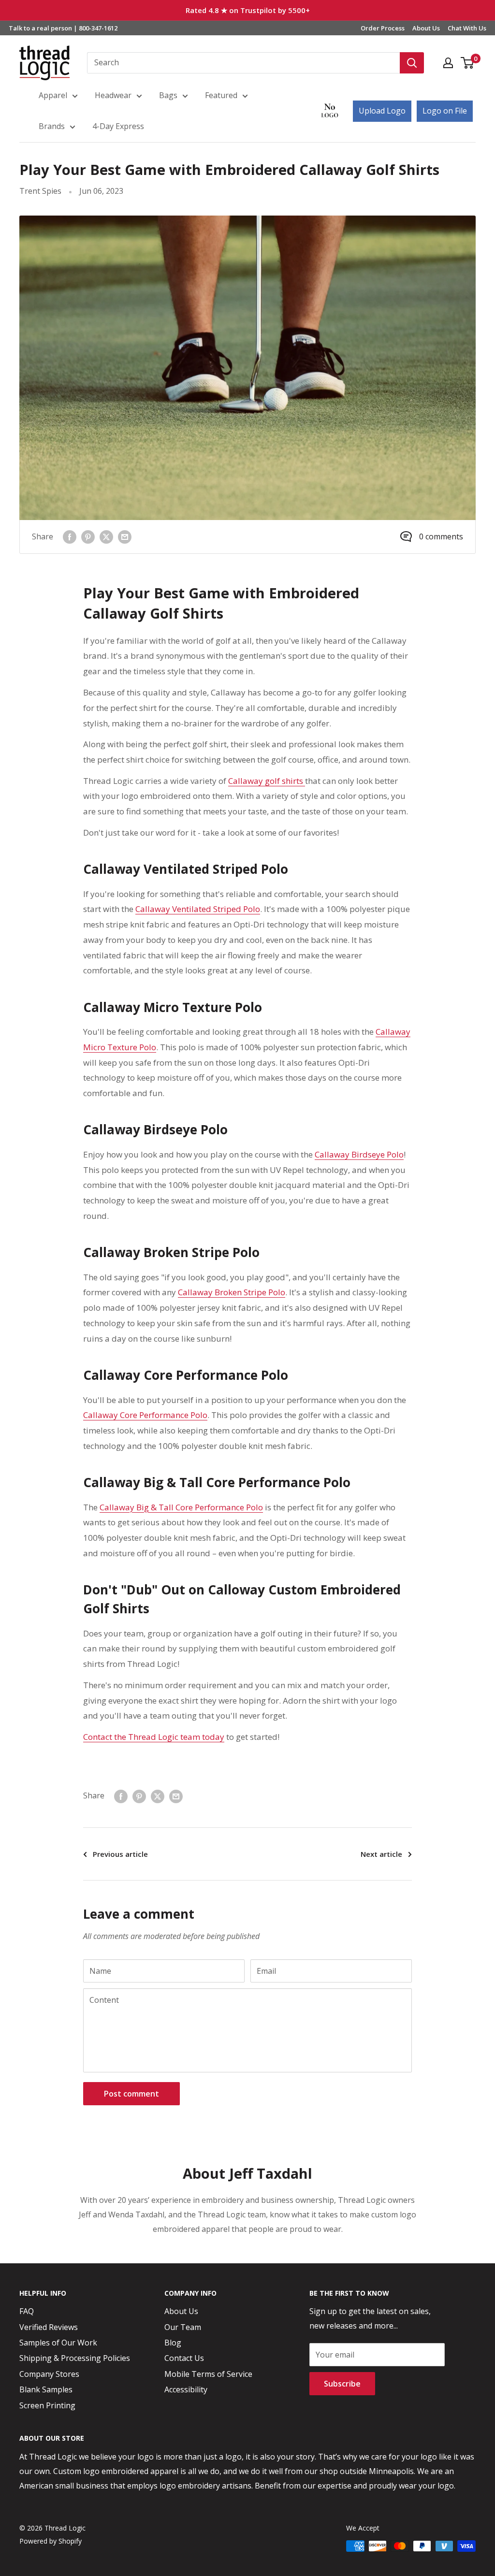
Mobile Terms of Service (208, 2374)
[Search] (412, 63)
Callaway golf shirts (267, 781)
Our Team (183, 2327)
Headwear (113, 95)
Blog (173, 2343)
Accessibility (186, 2389)
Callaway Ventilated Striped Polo (198, 909)
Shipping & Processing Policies (75, 2358)
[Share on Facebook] (70, 537)
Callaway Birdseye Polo (359, 1154)
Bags (168, 95)
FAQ (27, 2311)
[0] (468, 63)
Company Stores (49, 2374)
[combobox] (243, 63)
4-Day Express (118, 126)
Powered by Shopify (51, 2541)
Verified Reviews (49, 2327)
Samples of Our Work (58, 2343)
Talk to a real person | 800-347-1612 (63, 28)
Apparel (53, 95)
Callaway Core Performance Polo (145, 1415)
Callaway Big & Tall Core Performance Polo (181, 1507)
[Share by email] (125, 537)
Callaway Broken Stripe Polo (232, 1292)
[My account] (448, 63)
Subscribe (342, 2384)
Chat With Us (467, 28)
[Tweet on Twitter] (106, 537)
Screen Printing (47, 2405)
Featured (221, 95)
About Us (426, 28)
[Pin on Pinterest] (88, 537)
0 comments (441, 536)
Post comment (131, 2094)
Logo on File (445, 111)
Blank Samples (46, 2389)
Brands (52, 126)
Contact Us (184, 2358)
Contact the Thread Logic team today (154, 1737)
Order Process (383, 28)
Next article (381, 1854)
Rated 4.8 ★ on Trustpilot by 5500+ (248, 10)
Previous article (120, 1854)
